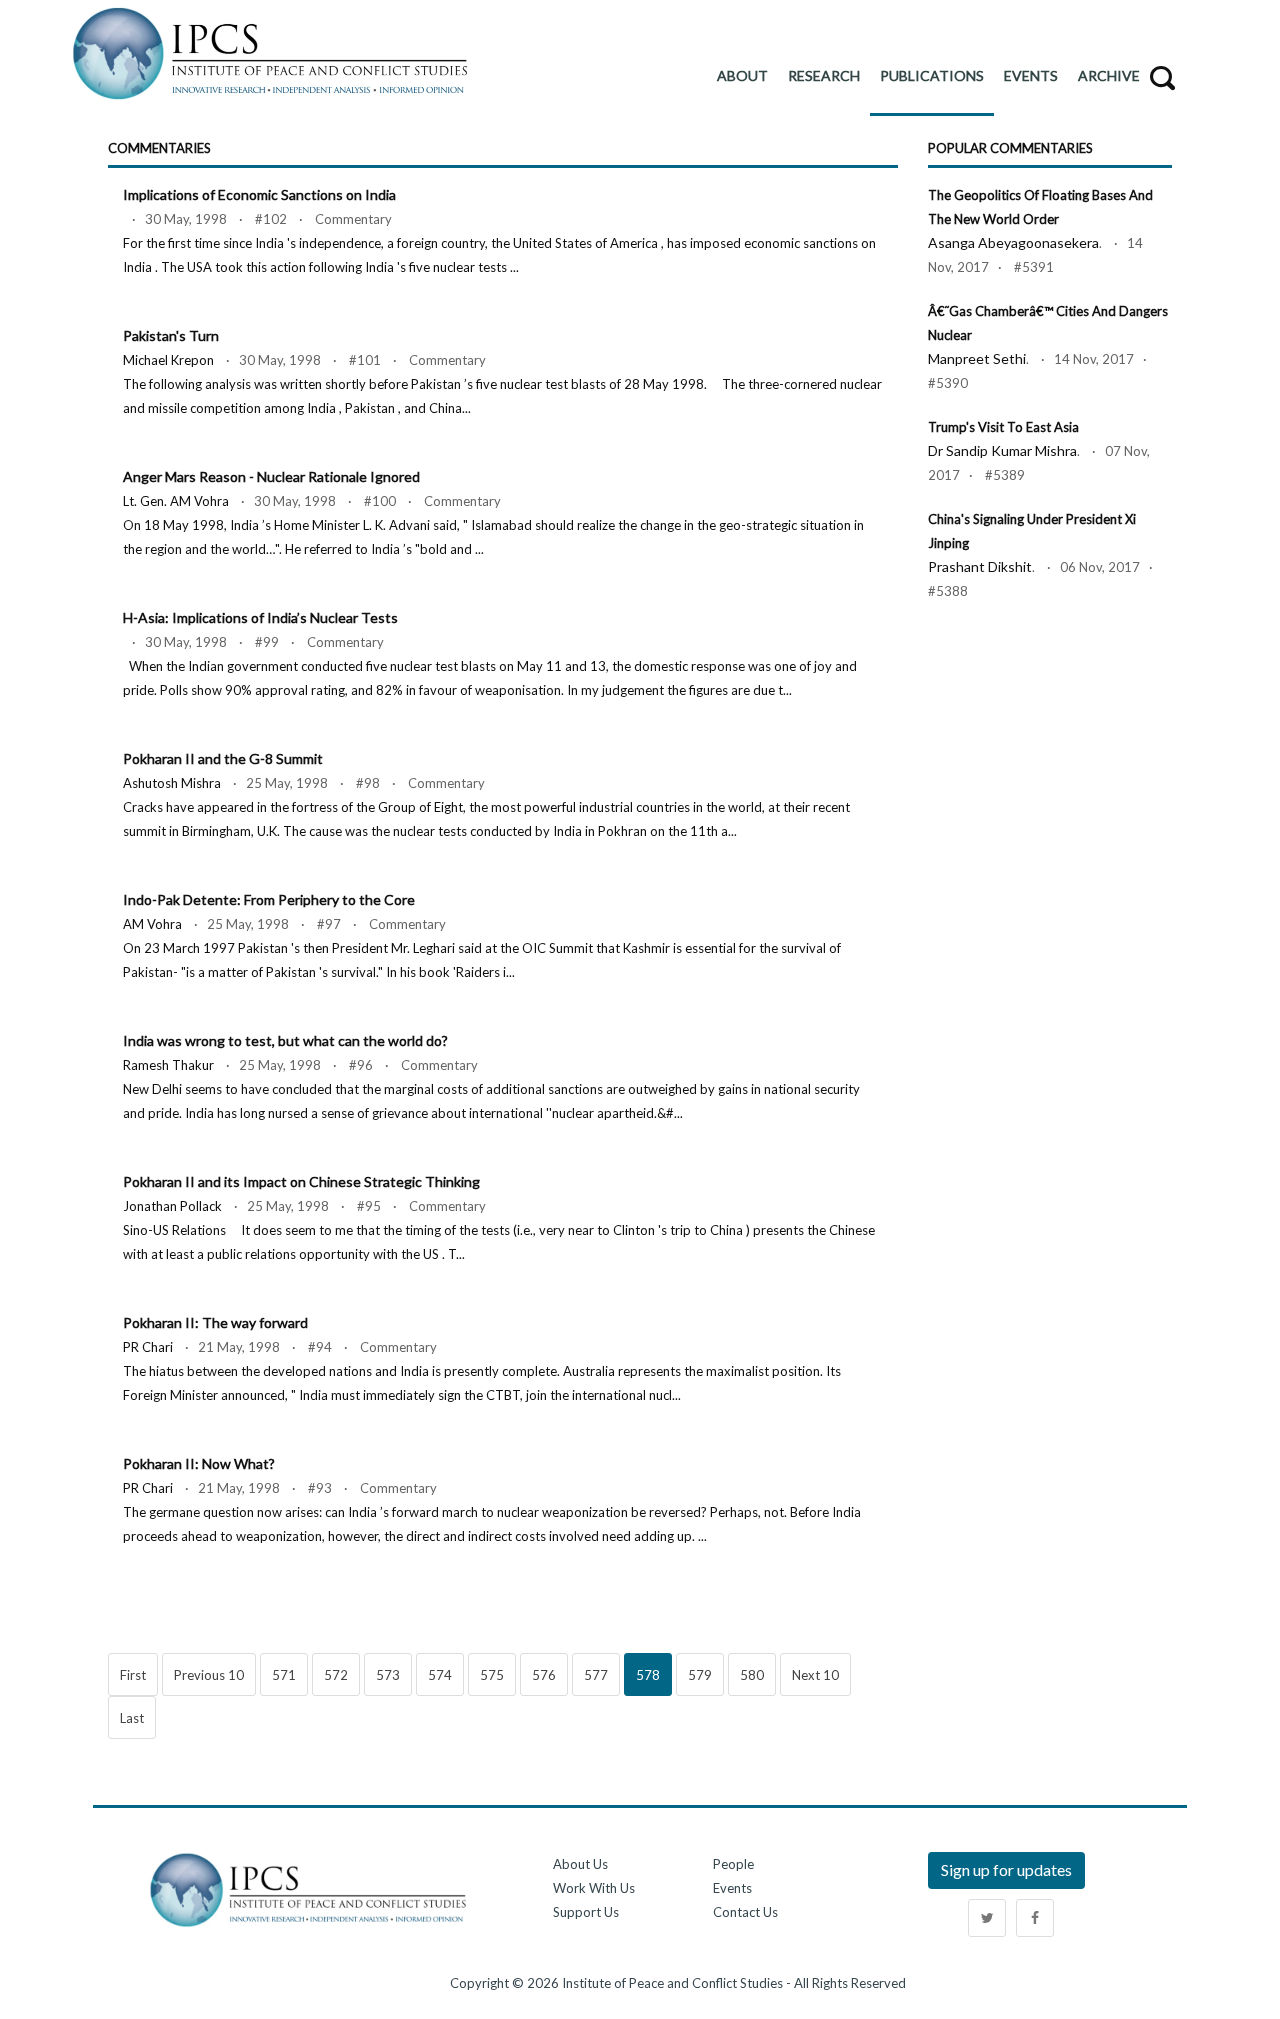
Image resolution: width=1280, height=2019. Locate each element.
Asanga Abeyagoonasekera (1013, 242)
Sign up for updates (1006, 1869)
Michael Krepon (168, 360)
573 (388, 1675)
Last (132, 1718)
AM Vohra (152, 924)
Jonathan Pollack (172, 1206)
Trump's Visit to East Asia (1003, 427)
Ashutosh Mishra (172, 783)
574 (440, 1675)
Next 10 (815, 1675)
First (133, 1675)
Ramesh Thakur (168, 1065)
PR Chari (148, 1347)
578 (648, 1675)
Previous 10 (209, 1675)
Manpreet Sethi (977, 358)
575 (492, 1675)
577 (596, 1675)
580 (752, 1675)
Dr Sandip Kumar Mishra (1002, 450)
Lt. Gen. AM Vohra (176, 501)
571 (284, 1675)
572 (336, 1675)
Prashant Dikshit (980, 566)
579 (700, 1675)
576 (544, 1675)
